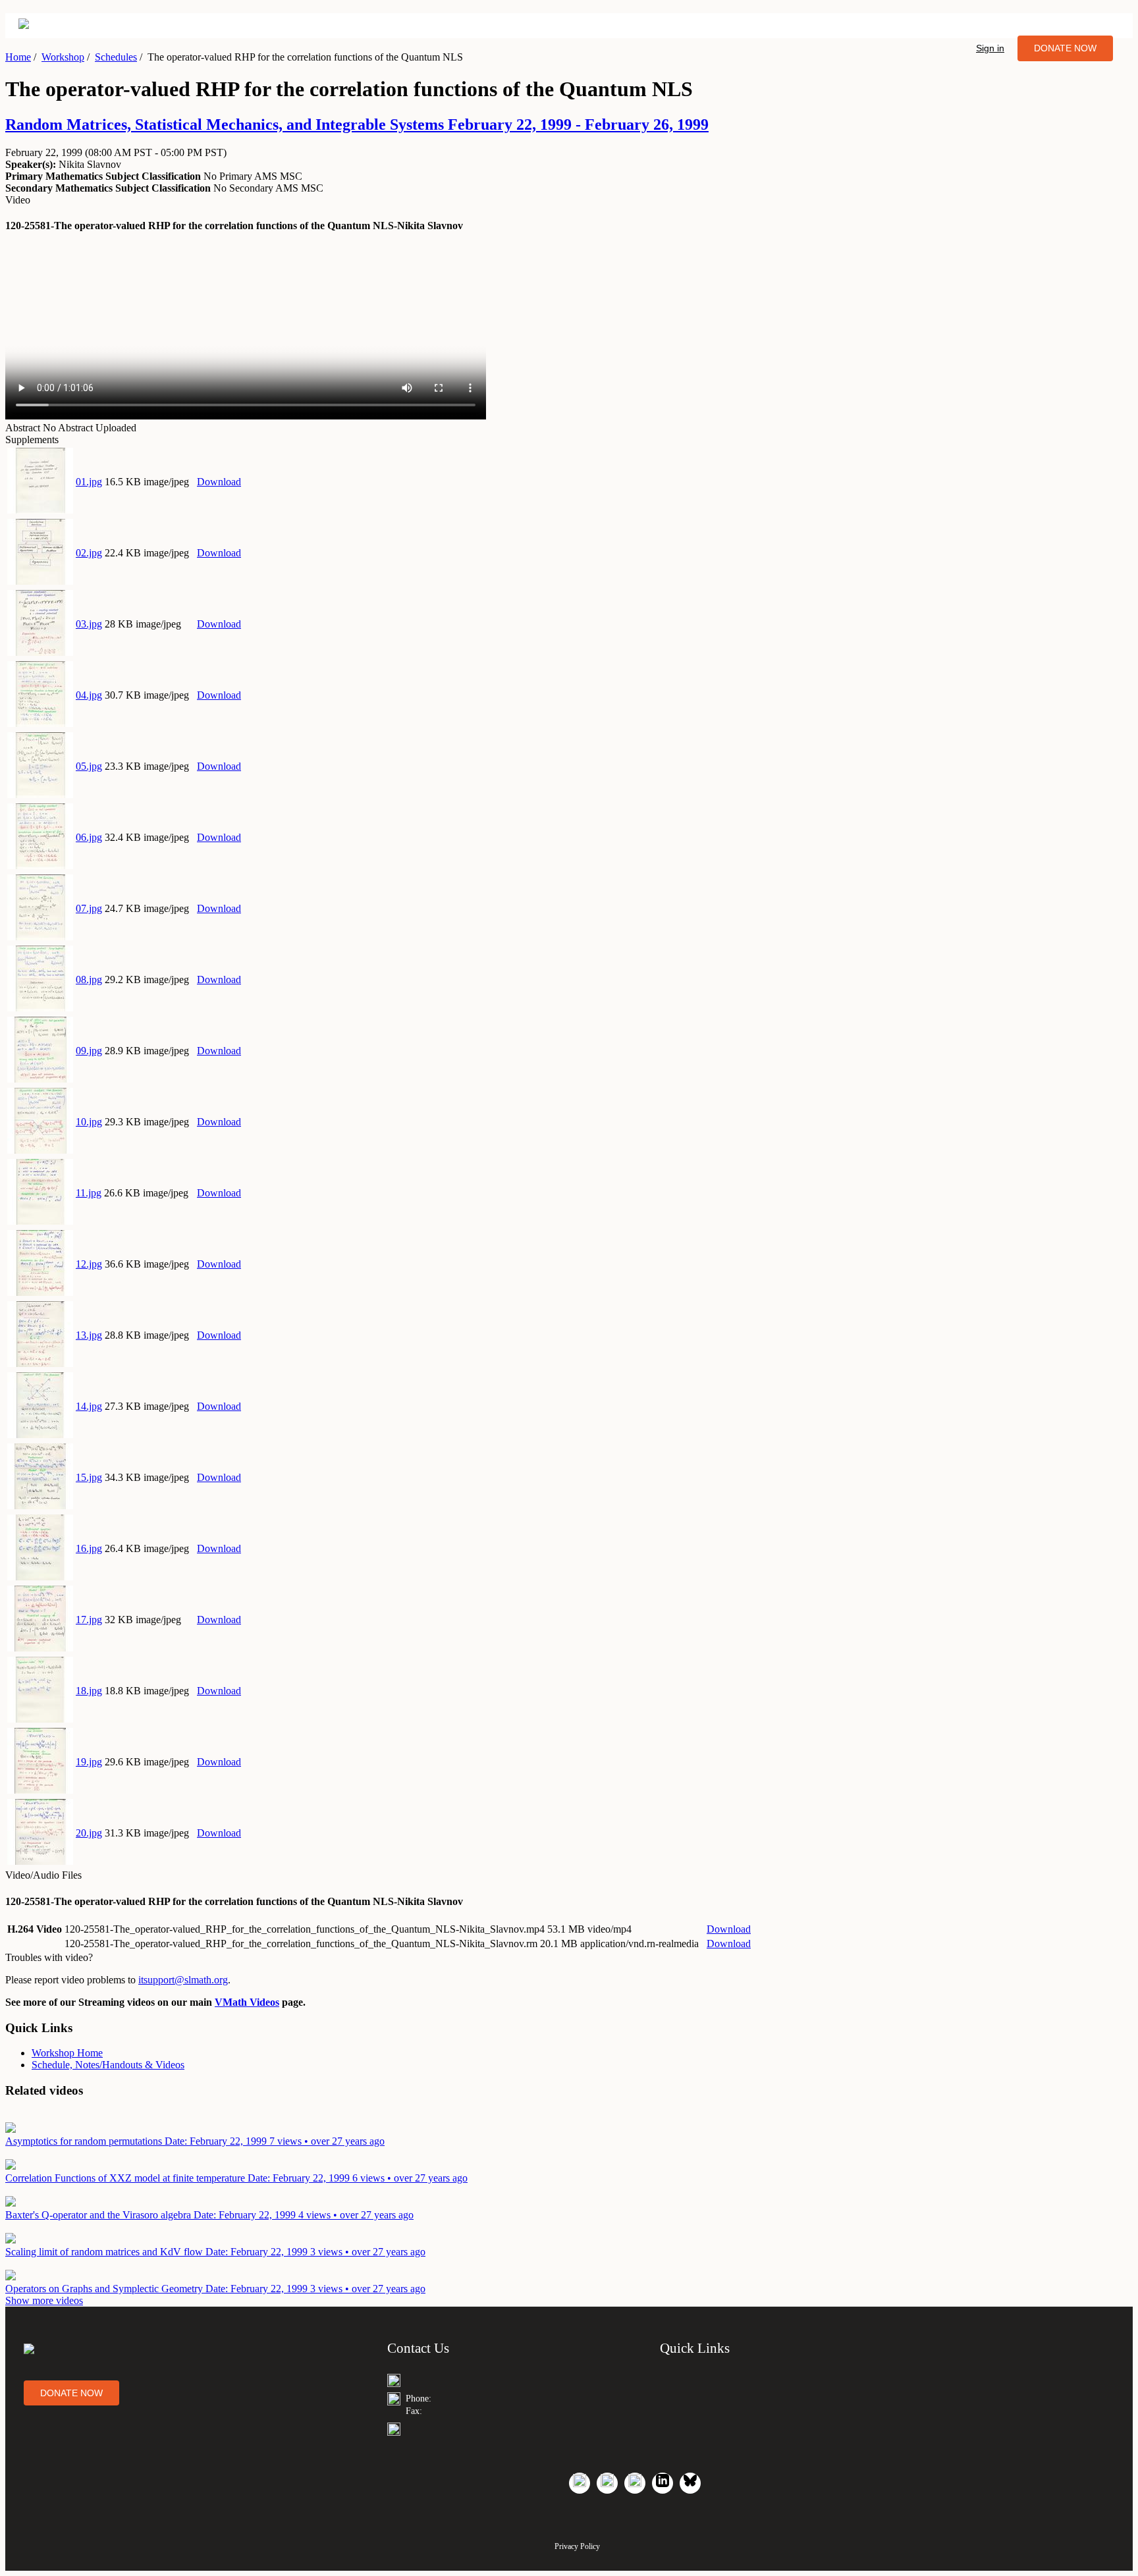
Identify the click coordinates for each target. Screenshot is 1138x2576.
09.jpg (89, 1051)
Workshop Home (67, 2053)
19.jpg (89, 1762)
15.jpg (89, 1477)
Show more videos (44, 2300)
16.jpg (89, 1548)
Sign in (990, 48)
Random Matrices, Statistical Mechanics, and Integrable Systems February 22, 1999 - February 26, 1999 (357, 124)
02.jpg (89, 553)
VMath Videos (247, 2002)
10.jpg (89, 1122)
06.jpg (89, 837)
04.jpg (89, 695)
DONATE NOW (1065, 48)
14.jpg (89, 1406)
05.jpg (89, 766)
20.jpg (89, 1833)
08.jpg (89, 979)
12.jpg (89, 1264)
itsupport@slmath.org (183, 1980)
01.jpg (89, 482)
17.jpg (89, 1620)
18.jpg (89, 1691)
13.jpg (89, 1335)
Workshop (63, 57)
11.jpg (89, 1193)
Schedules (116, 57)
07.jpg (89, 908)
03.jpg (89, 624)
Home (18, 57)
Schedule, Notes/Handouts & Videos (108, 2065)
